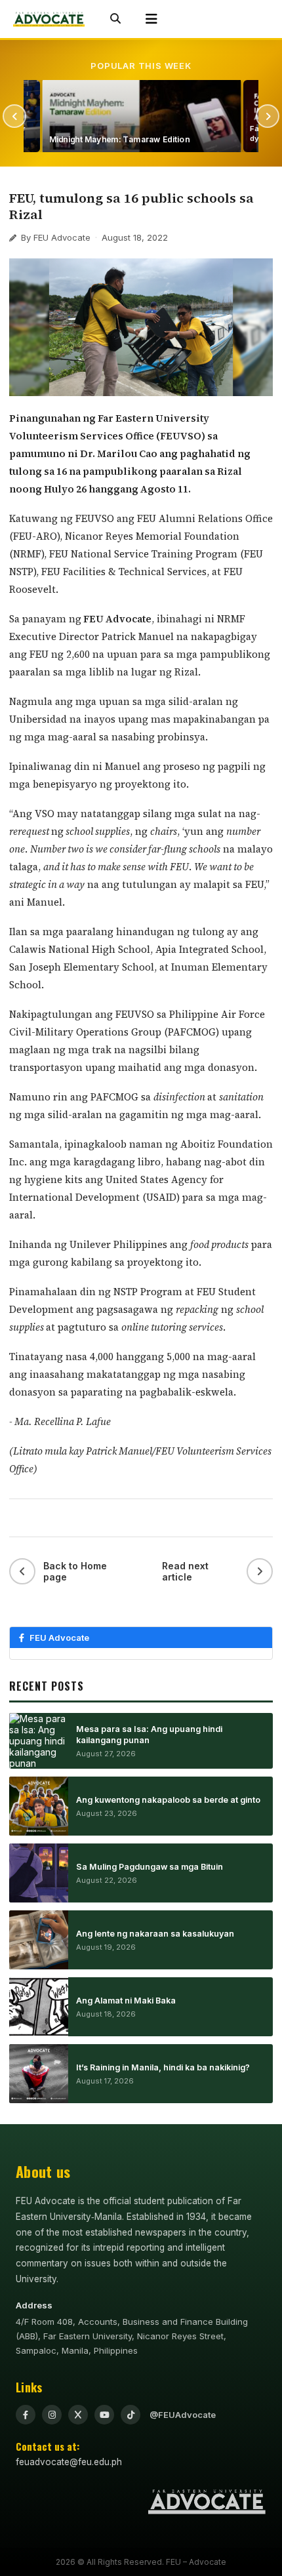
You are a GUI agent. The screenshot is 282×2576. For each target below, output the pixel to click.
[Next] (268, 116)
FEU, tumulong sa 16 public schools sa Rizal (131, 206)
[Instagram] (52, 2415)
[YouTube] (104, 2415)
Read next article (185, 1571)
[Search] (115, 19)
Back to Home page (75, 1571)
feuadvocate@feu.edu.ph (69, 2462)
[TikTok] (131, 2415)
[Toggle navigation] (151, 19)
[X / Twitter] (78, 2415)
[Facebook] (26, 2415)
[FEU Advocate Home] (49, 19)
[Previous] (14, 116)
